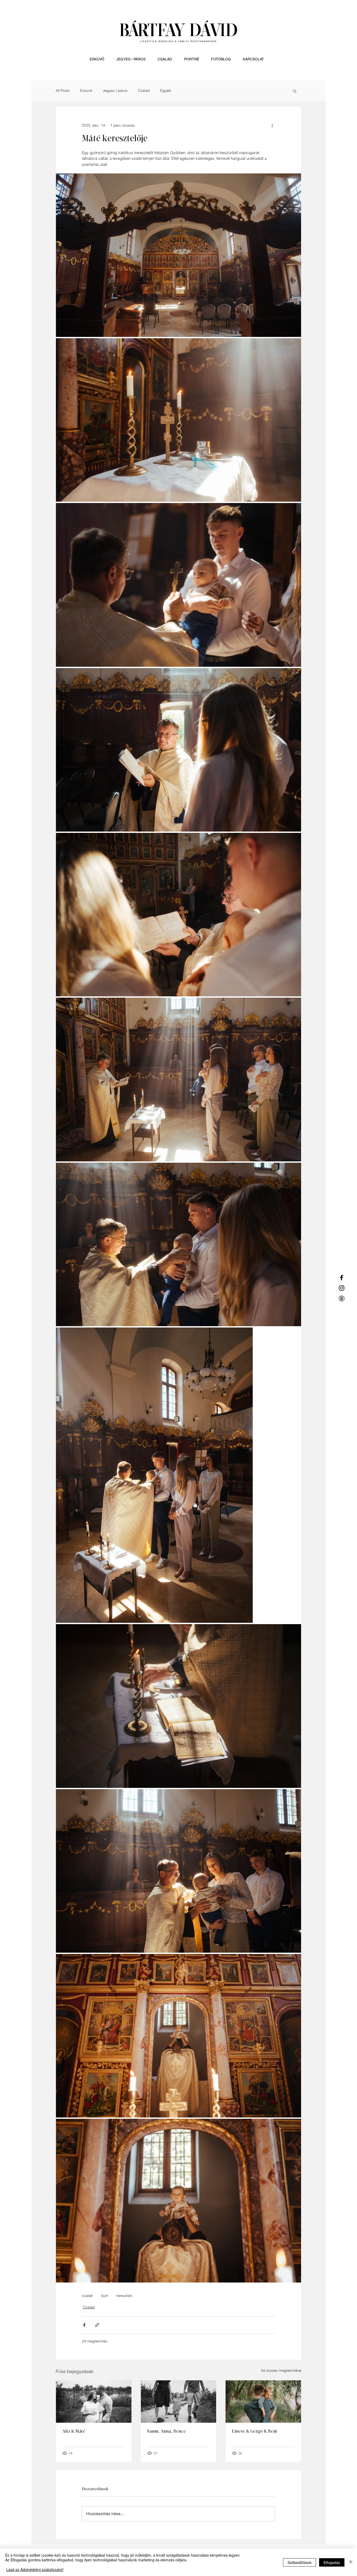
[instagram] (342, 1288)
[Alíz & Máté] (94, 2402)
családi (87, 2296)
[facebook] (342, 1278)
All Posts (63, 91)
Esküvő (86, 91)
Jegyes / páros (115, 91)
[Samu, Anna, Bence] (179, 2402)
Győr (105, 2296)
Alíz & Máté (74, 2432)
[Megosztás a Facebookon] (84, 2325)
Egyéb (166, 91)
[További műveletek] (272, 126)
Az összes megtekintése (281, 2370)
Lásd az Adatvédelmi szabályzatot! (35, 2569)
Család (144, 91)
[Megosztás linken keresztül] (97, 2325)
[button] (295, 91)
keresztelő (124, 2296)
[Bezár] (351, 2562)
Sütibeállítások (300, 2562)
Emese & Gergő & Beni (254, 2432)
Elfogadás (332, 2562)
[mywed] (342, 1298)
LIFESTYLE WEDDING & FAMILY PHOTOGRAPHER (179, 41)
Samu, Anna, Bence (166, 2432)
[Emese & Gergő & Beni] (263, 2402)
